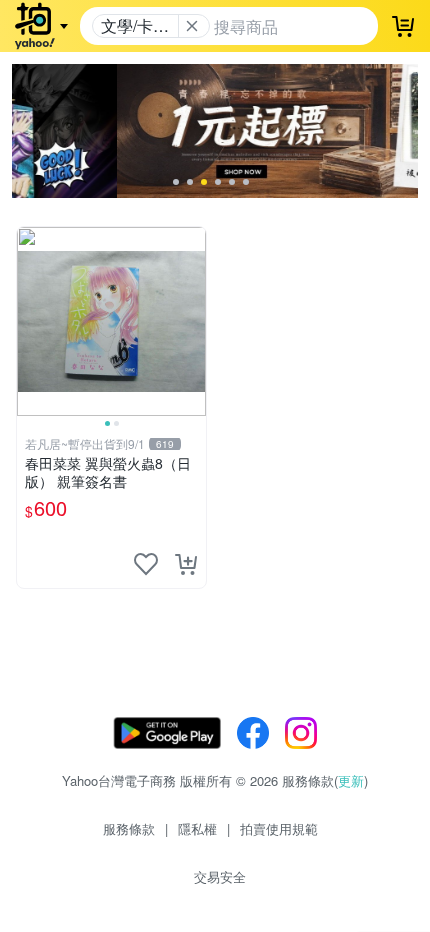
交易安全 (220, 876)
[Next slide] (193, 321)
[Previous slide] (30, 321)
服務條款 (129, 828)
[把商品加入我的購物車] (186, 564)
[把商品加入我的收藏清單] (146, 564)
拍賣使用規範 (279, 828)
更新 (351, 780)
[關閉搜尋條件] (192, 26)
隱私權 (197, 828)
